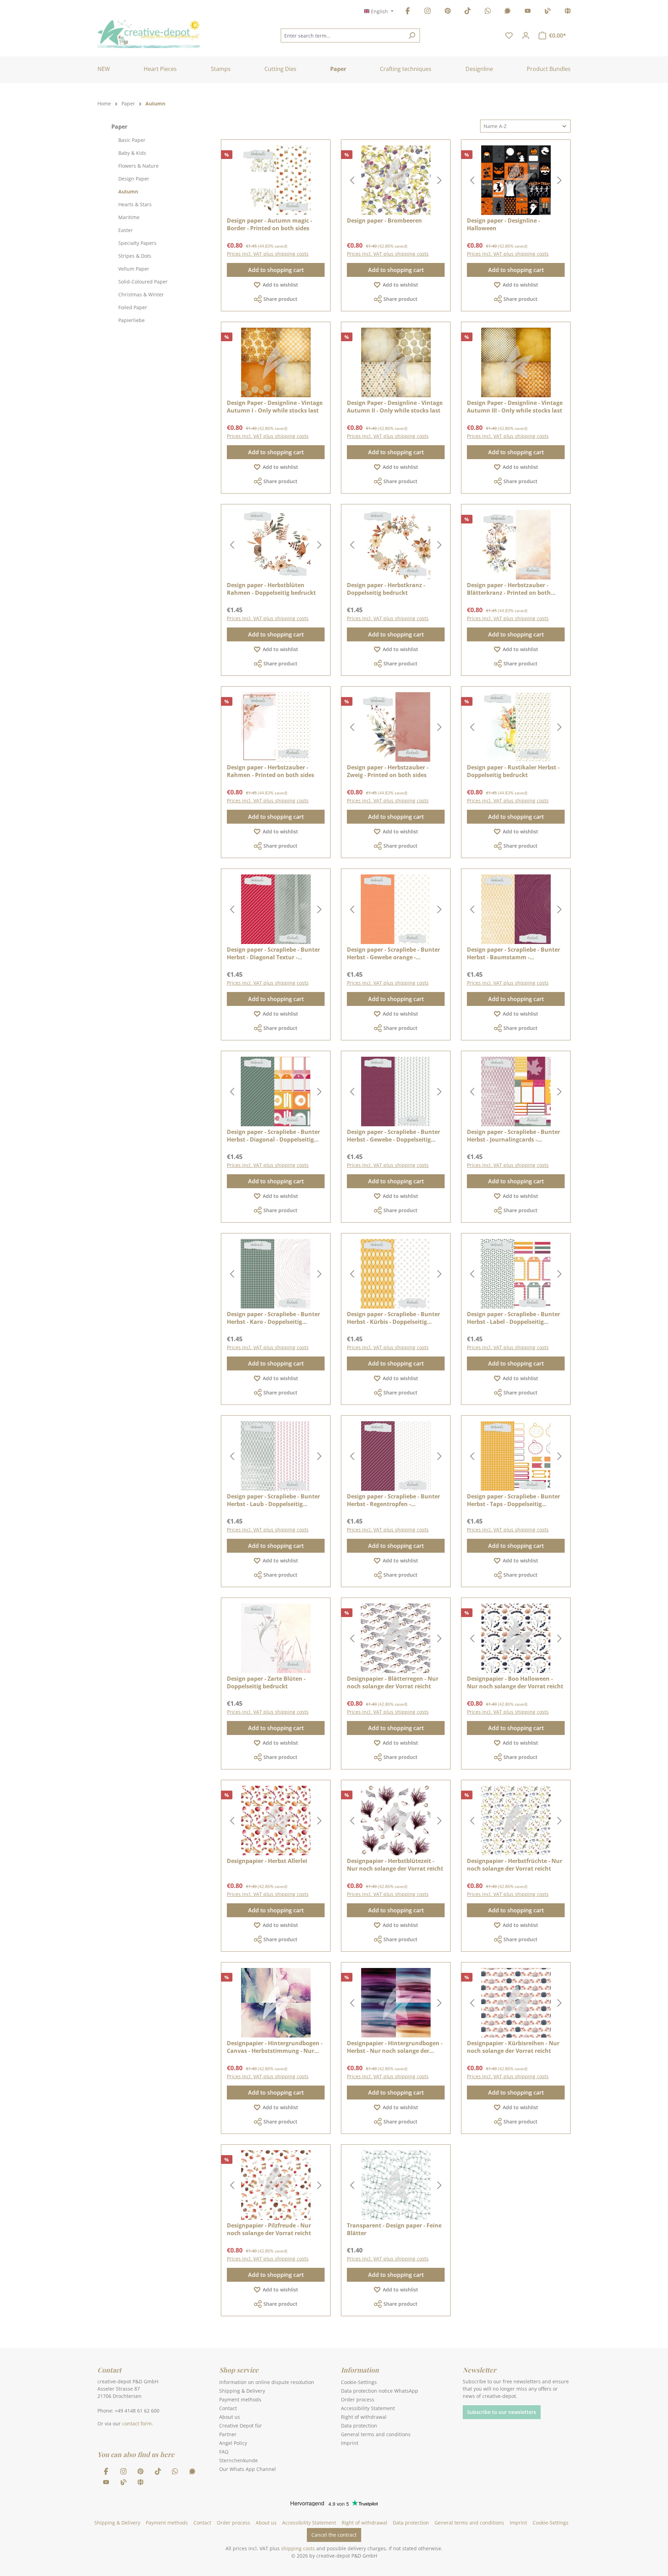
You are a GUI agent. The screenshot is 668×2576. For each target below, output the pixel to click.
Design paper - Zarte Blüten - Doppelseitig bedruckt (266, 1682)
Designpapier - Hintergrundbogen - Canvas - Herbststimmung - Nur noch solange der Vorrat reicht (275, 2047)
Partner (228, 2434)
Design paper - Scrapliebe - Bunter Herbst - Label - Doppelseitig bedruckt (514, 1318)
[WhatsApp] (488, 12)
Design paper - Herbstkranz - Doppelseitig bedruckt (386, 589)
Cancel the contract (334, 2535)
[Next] (439, 180)
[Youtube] (528, 12)
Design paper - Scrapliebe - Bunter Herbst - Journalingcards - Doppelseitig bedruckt (514, 1136)
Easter (126, 230)
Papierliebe (132, 320)
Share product (280, 299)
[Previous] (352, 180)
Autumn (128, 191)
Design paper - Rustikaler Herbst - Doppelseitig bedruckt (513, 771)
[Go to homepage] (149, 34)
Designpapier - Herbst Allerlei (267, 1861)
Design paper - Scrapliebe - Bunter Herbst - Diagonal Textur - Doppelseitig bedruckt (273, 953)
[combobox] (342, 35)
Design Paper (134, 179)
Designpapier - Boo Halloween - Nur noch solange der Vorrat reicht (515, 1682)
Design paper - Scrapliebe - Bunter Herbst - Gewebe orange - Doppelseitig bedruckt (393, 953)
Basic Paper (132, 140)
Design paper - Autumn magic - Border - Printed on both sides (269, 224)
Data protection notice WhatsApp (380, 2391)
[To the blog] (548, 12)
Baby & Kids (132, 153)
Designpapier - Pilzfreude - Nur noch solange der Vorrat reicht (269, 2229)
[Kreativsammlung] (568, 12)
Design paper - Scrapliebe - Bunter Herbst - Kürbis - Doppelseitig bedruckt (393, 1318)
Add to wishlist (280, 285)
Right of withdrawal (364, 2417)
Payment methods (240, 2399)
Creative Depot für (241, 2426)
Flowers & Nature (138, 166)
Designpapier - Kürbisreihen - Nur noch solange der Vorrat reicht (513, 2047)
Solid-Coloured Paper (143, 282)
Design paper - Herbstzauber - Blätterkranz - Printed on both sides (509, 589)
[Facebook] (408, 12)
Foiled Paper (133, 307)
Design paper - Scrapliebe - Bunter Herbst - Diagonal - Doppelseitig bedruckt (273, 1136)
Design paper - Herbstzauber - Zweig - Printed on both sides (388, 771)
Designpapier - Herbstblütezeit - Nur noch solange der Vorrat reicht (395, 1865)
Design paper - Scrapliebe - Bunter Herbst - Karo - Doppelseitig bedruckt (273, 1318)
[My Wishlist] (509, 35)
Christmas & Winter (141, 294)
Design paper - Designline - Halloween (503, 224)
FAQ (224, 2452)
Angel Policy (233, 2443)
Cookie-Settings (359, 2382)
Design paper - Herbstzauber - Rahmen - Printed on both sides (271, 771)
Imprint (350, 2443)
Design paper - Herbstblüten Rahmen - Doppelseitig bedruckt (271, 589)
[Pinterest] (448, 12)
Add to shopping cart (276, 270)
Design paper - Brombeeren (384, 221)
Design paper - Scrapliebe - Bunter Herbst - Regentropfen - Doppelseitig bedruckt (393, 1500)
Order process (358, 2399)
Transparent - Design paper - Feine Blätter (394, 2229)
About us (230, 2417)
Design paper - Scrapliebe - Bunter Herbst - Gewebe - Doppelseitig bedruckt (393, 1136)
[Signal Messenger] (508, 12)
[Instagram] (428, 12)
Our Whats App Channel (248, 2469)
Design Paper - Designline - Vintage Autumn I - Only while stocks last (275, 407)
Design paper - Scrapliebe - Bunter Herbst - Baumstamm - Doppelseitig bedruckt (514, 953)
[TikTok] (468, 12)
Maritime (129, 217)
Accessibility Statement (368, 2408)
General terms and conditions (376, 2434)
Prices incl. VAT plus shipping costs (268, 254)
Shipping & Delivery (242, 2391)
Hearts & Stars (135, 204)
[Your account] (526, 35)
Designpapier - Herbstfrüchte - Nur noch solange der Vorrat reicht (515, 1865)
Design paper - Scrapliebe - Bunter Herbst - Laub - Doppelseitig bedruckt (273, 1500)
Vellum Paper (134, 269)
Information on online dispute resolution (267, 2382)
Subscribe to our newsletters (502, 2412)
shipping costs (298, 2548)
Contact (228, 2408)
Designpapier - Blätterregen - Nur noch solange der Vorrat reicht (393, 1682)
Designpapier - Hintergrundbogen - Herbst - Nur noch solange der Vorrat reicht (395, 2047)
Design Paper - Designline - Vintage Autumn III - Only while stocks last (515, 407)
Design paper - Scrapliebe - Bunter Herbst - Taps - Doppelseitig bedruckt (514, 1500)
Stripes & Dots (135, 256)
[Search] (412, 35)
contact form (137, 2423)
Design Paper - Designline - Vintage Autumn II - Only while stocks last (395, 407)
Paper (119, 127)
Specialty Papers (137, 243)
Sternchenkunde (238, 2460)
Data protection (359, 2426)
